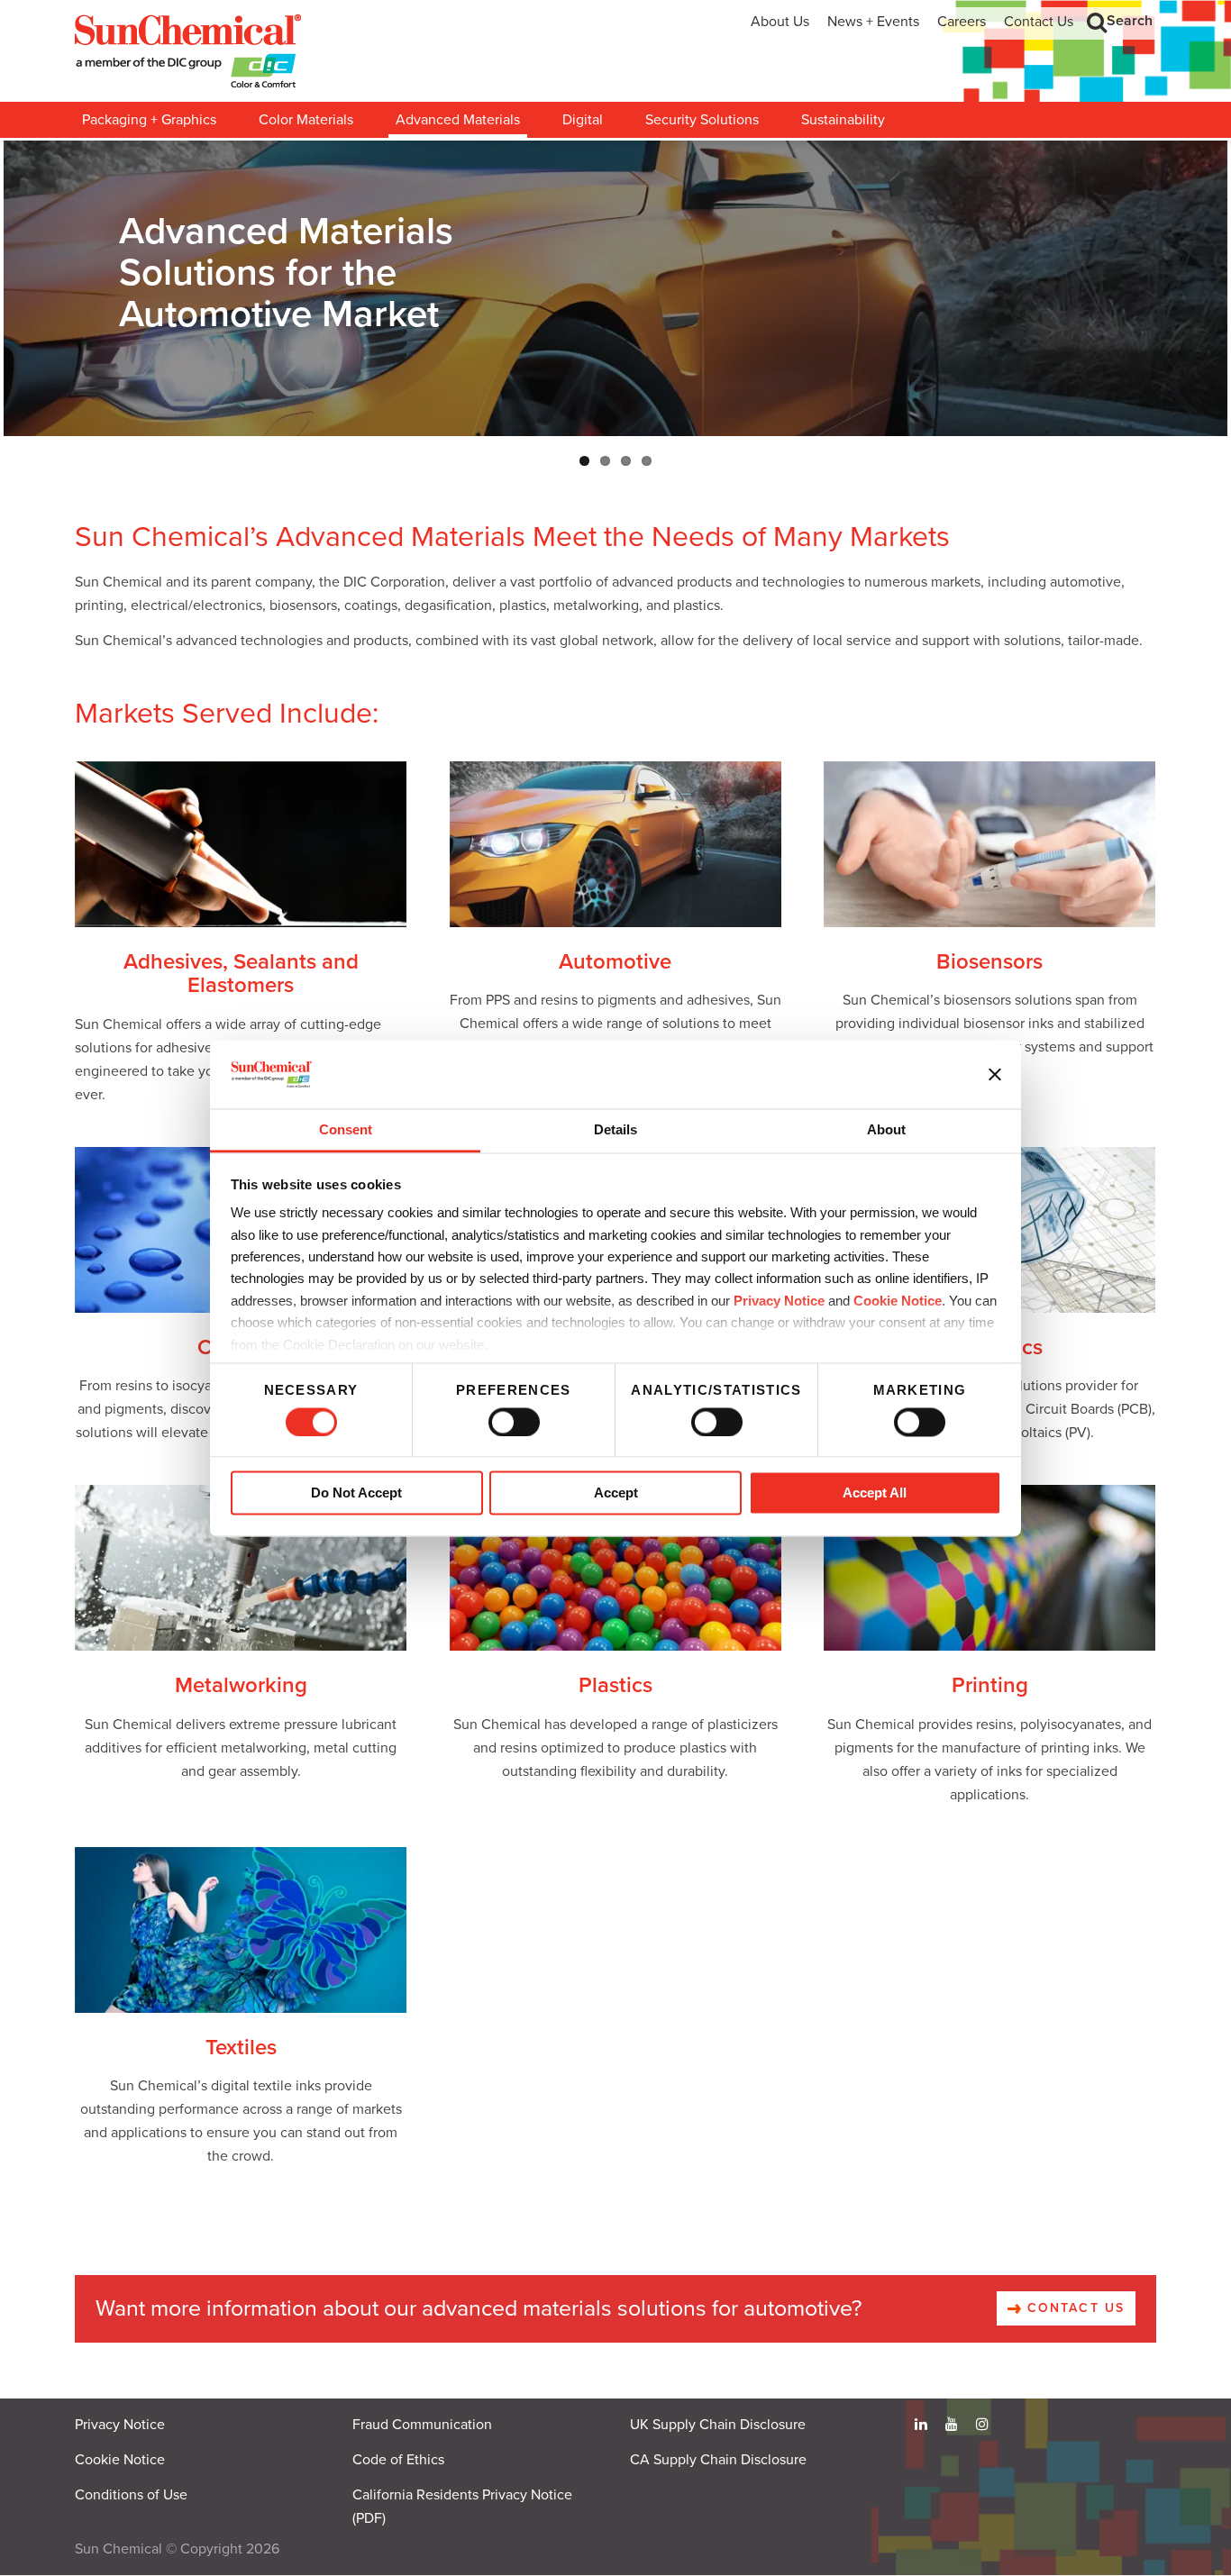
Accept (616, 1493)
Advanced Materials (458, 120)
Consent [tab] (346, 1130)
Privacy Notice (779, 1301)
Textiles (241, 2048)
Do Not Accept (356, 1493)
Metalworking (241, 1685)
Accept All (875, 1493)
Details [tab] (615, 1130)
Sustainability (843, 120)
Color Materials (306, 120)
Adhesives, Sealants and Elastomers (241, 974)
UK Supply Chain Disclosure (718, 2425)
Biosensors (989, 962)
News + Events (873, 22)
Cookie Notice (120, 2460)
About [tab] (886, 1130)
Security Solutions (702, 120)
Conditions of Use (131, 2495)
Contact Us (1039, 22)
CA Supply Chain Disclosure (718, 2460)
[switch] (514, 1422)
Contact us (1073, 2308)
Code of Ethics (398, 2460)
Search (1130, 21)
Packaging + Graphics (149, 120)
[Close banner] (995, 1074)
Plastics (615, 1685)
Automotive (615, 962)
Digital (583, 120)
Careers (962, 22)
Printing (990, 1685)
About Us (780, 22)
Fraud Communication (422, 2425)
